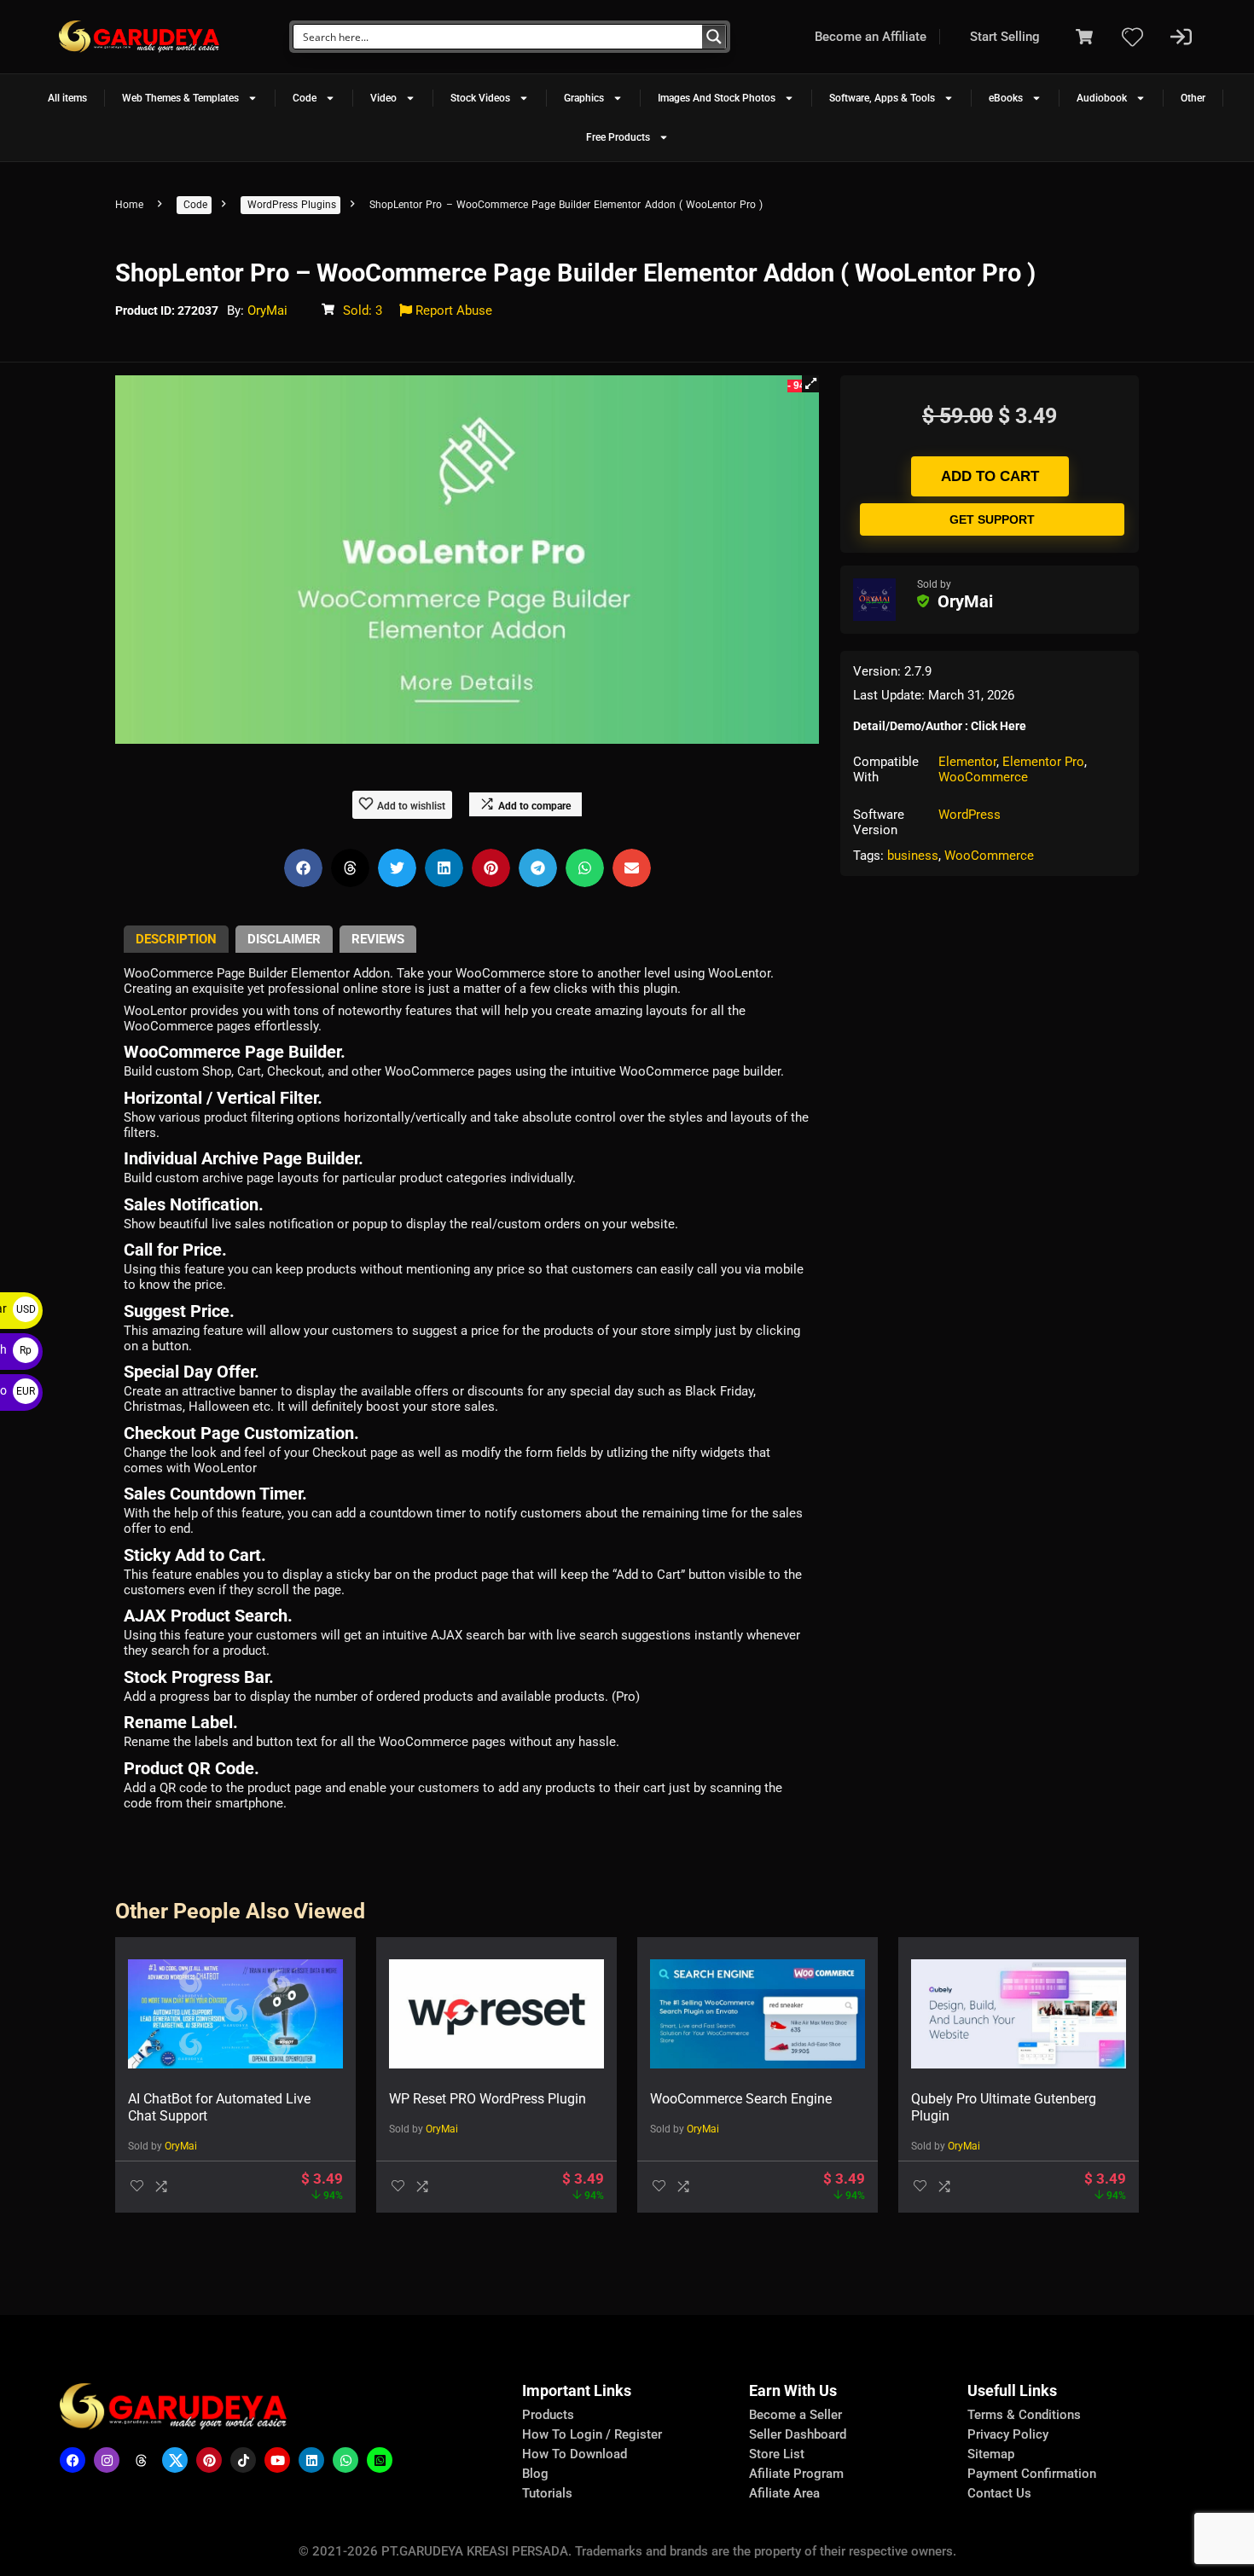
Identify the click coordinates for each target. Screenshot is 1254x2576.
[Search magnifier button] (714, 37)
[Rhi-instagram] (107, 2460)
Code (305, 98)
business (913, 856)
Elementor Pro (1043, 762)
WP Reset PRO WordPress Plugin (488, 2099)
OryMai (267, 310)
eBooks (1006, 98)
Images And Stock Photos (717, 98)
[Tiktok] (243, 2460)
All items (67, 98)
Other (1193, 98)
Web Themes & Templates (180, 98)
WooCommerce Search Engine (741, 2099)
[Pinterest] (209, 2460)
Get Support (992, 519)
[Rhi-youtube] (277, 2460)
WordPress (970, 815)
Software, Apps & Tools (882, 98)
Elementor (967, 762)
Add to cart (990, 476)
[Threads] (141, 2460)
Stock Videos (480, 98)
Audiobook (1102, 98)
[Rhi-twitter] (175, 2460)
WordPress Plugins (292, 205)
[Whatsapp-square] (380, 2460)
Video (383, 98)
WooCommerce (983, 777)
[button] (810, 384)
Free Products (618, 137)
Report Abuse (452, 310)
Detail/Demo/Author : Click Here (940, 726)
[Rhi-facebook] (73, 2460)
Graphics (584, 98)
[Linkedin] (311, 2460)
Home (129, 205)
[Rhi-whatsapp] (345, 2460)
